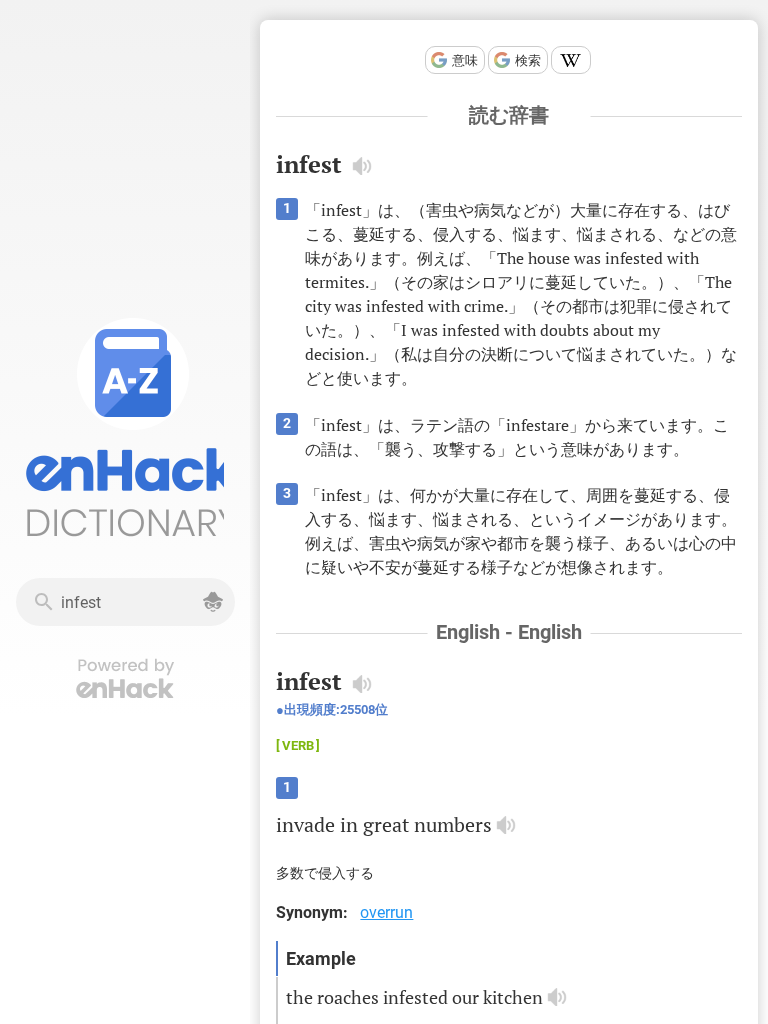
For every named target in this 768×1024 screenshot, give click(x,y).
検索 (528, 60)
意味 (465, 60)
